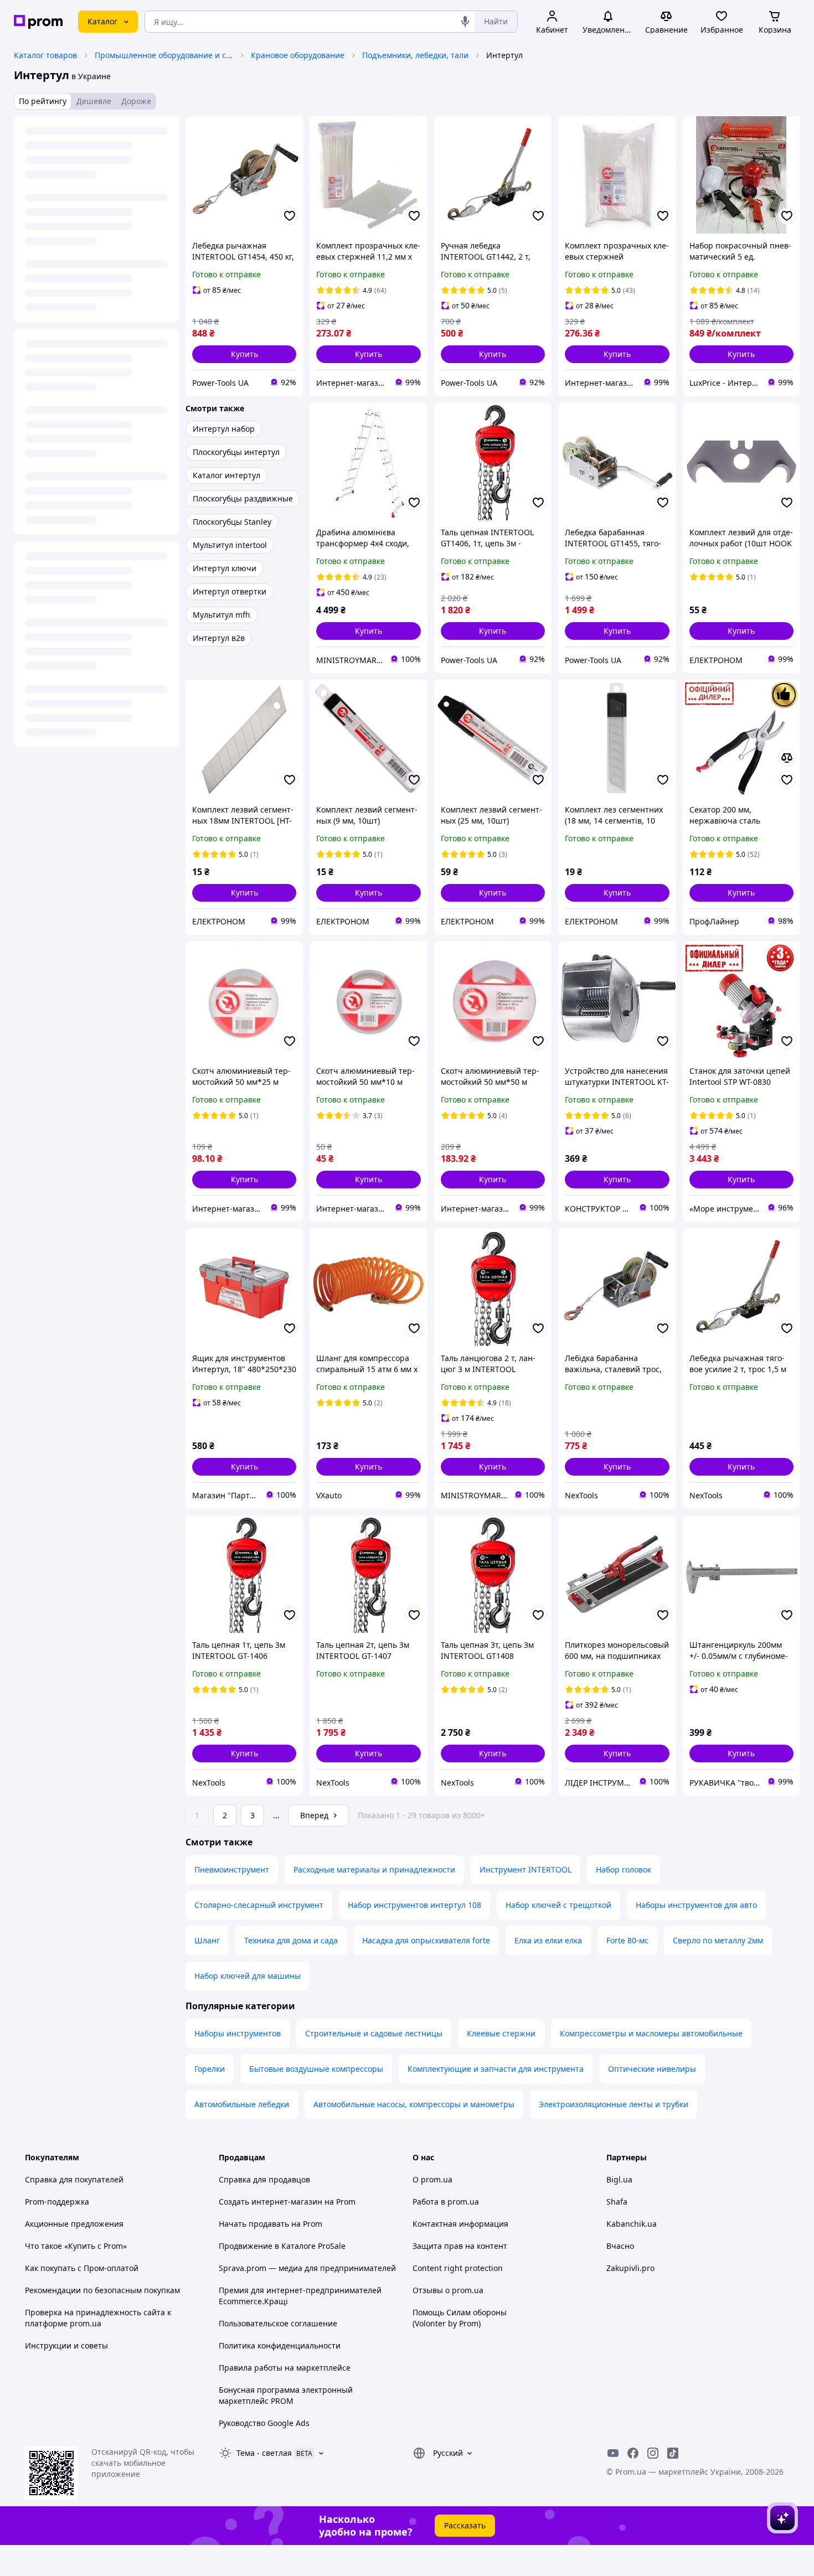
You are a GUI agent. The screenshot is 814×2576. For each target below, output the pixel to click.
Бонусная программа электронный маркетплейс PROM (286, 2395)
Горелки (210, 2069)
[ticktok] (673, 2453)
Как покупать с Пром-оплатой (82, 2268)
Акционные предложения (74, 2224)
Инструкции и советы (66, 2345)
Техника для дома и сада (291, 1940)
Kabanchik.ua (632, 2224)
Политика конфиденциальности (280, 2345)
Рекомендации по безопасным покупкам (102, 2290)
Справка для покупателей (74, 2179)
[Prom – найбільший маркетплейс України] (38, 22)
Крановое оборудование (298, 55)
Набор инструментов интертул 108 (414, 1905)
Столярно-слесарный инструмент (259, 1905)
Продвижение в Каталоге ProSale (282, 2246)
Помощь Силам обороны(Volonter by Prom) (460, 2318)
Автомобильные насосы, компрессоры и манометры (414, 2104)
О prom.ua (432, 2179)
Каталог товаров (45, 55)
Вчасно (620, 2246)
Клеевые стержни (501, 2033)
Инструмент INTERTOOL (526, 1869)
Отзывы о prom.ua (448, 2290)
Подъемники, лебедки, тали (415, 55)
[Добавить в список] (290, 216)
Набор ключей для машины (248, 1976)
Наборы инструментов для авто (696, 1905)
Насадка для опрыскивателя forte (426, 1940)
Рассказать (465, 2525)
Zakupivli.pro (630, 2268)
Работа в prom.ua (446, 2202)
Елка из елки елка (548, 1940)
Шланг (207, 1940)
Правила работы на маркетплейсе (285, 2368)
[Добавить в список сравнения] (787, 758)
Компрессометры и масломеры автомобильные (651, 2033)
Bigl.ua (619, 2179)
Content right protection (458, 2268)
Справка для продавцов (264, 2179)
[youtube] (613, 2453)
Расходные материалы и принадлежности (374, 1869)
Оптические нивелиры (652, 2069)
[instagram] (653, 2453)
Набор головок (624, 1869)
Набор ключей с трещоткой (558, 1905)
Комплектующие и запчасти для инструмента (496, 2069)
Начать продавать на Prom (271, 2224)
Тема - (264, 2453)
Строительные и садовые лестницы (374, 2033)
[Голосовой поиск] (465, 22)
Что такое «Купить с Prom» (76, 2246)
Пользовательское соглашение (278, 2323)
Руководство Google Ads (264, 2423)
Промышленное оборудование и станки (164, 55)
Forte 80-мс (627, 1940)
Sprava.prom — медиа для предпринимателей (307, 2268)
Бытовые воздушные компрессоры (316, 2069)
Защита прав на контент (460, 2246)
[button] (244, 354)
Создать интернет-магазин (271, 2202)
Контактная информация (460, 2224)
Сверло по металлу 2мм (718, 1940)
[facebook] (633, 2453)
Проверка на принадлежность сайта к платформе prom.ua (98, 2318)
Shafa (617, 2202)
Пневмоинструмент (232, 1869)
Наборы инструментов (238, 2033)
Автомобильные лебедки (242, 2104)
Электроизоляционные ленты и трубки (614, 2104)
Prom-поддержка (57, 2202)
